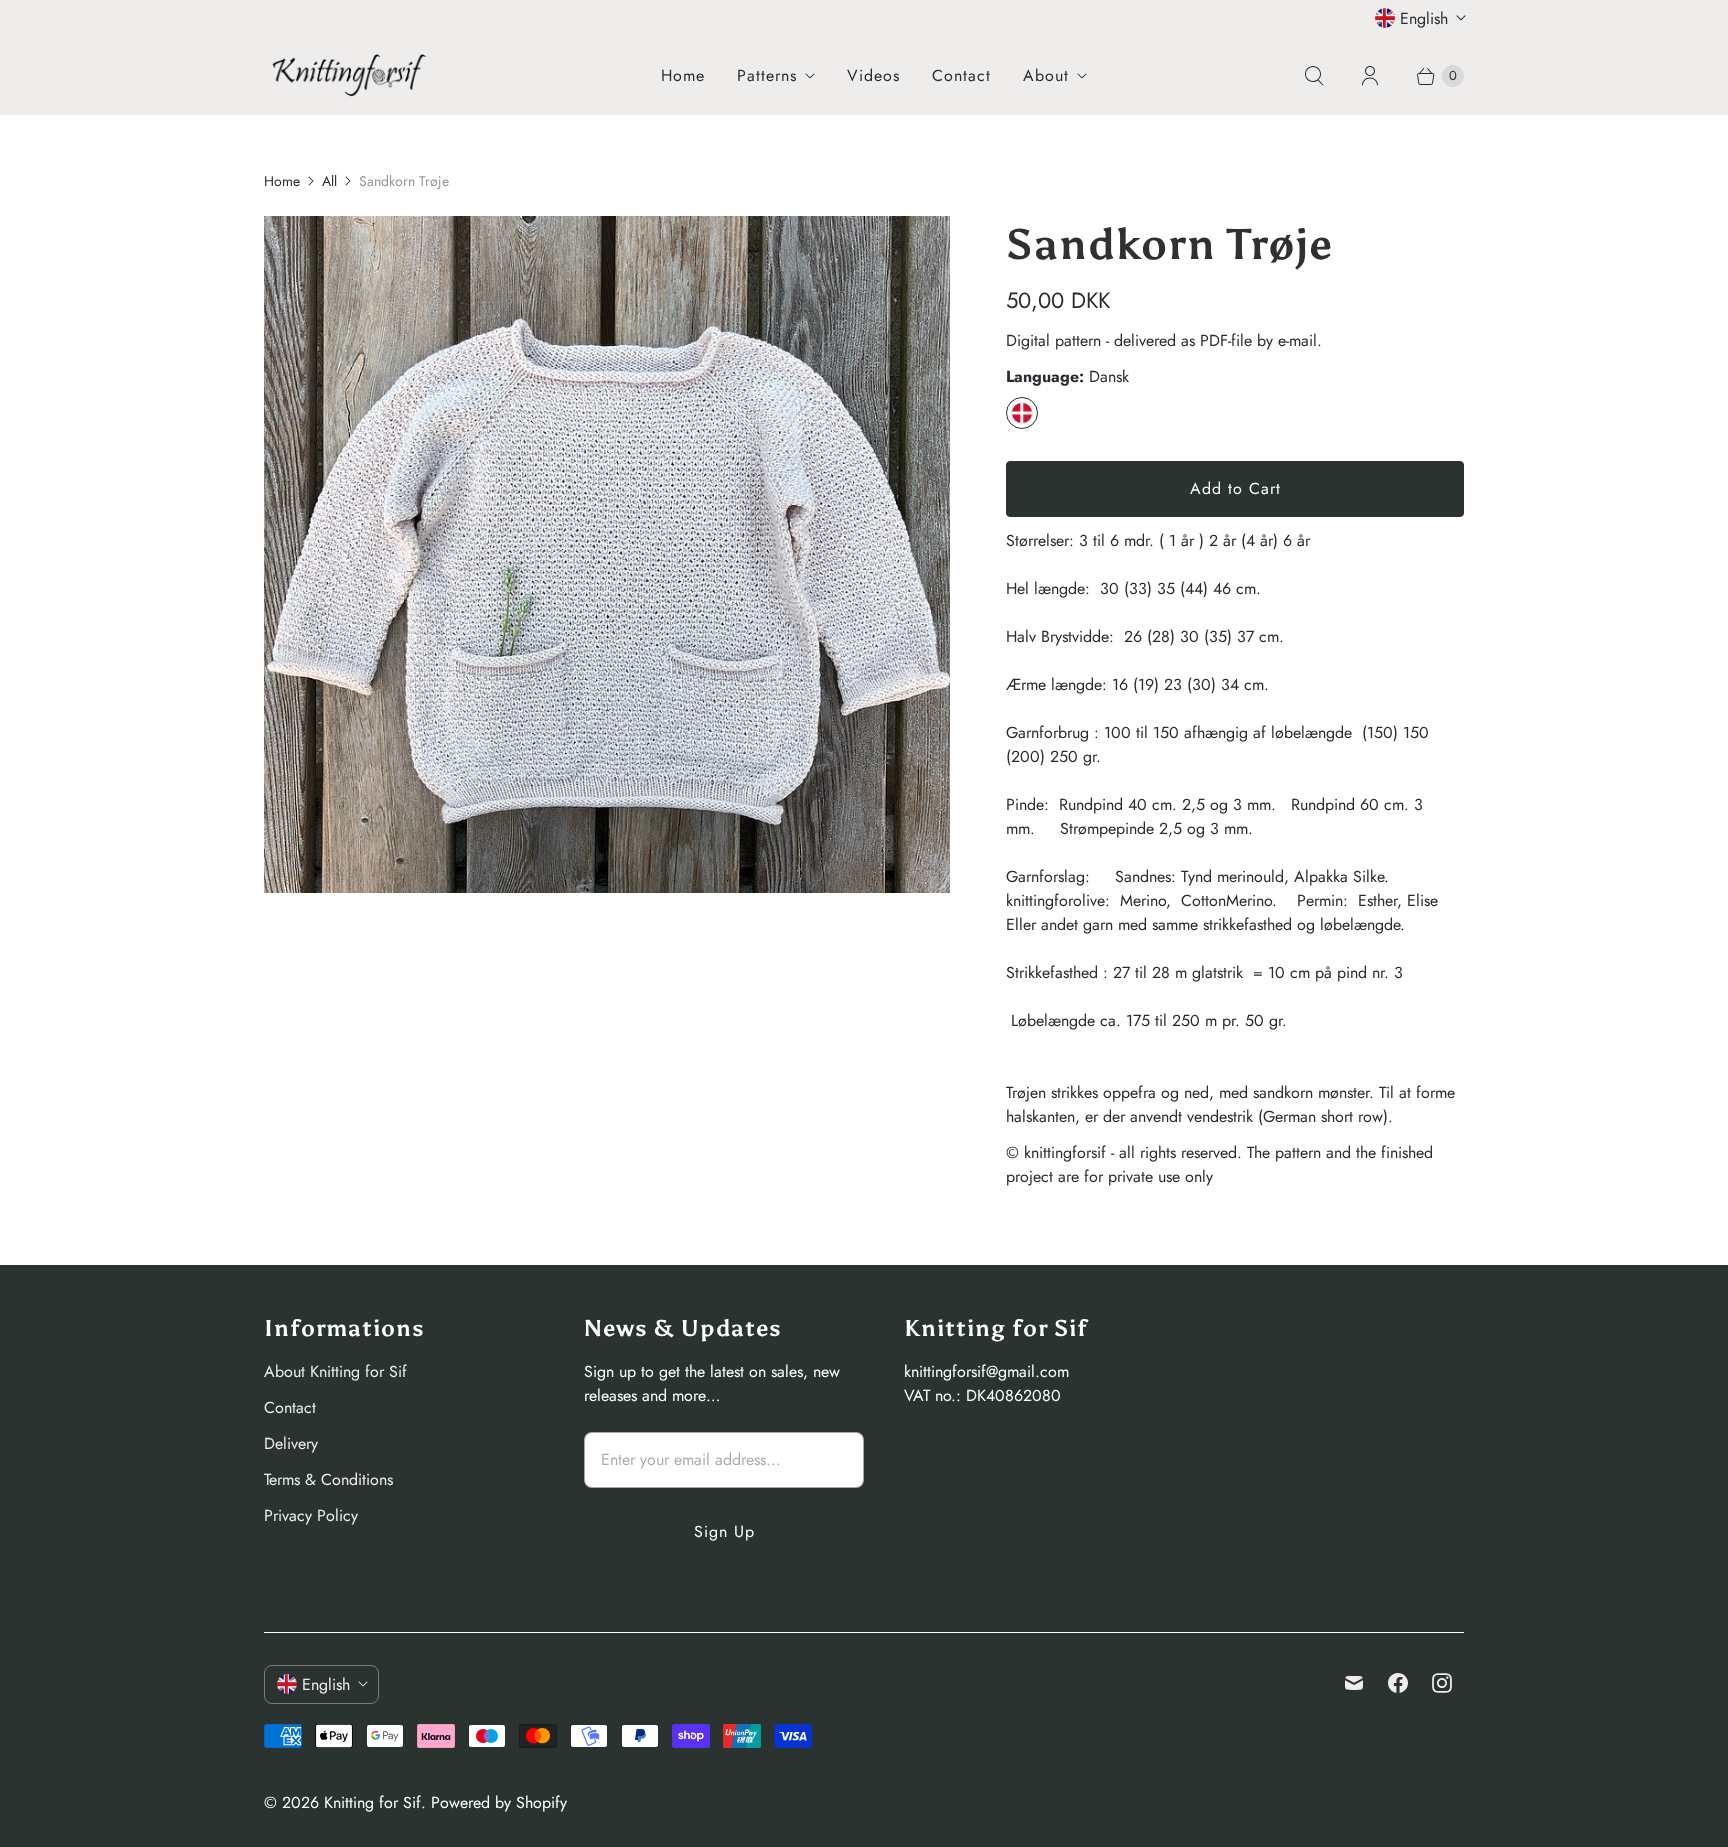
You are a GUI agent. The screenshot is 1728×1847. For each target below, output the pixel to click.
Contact (961, 75)
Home (683, 75)
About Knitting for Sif (335, 1371)
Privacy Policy (311, 1515)
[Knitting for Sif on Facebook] (1398, 1683)
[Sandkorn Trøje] (607, 554)
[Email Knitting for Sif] (1354, 1683)
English (1424, 18)
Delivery (291, 1443)
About (1046, 75)
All (329, 181)
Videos (873, 75)
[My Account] (1370, 76)
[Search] (1314, 76)
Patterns (767, 75)
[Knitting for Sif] (349, 75)
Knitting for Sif (372, 1802)
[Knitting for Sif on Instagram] (1442, 1683)
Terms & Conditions (328, 1479)
